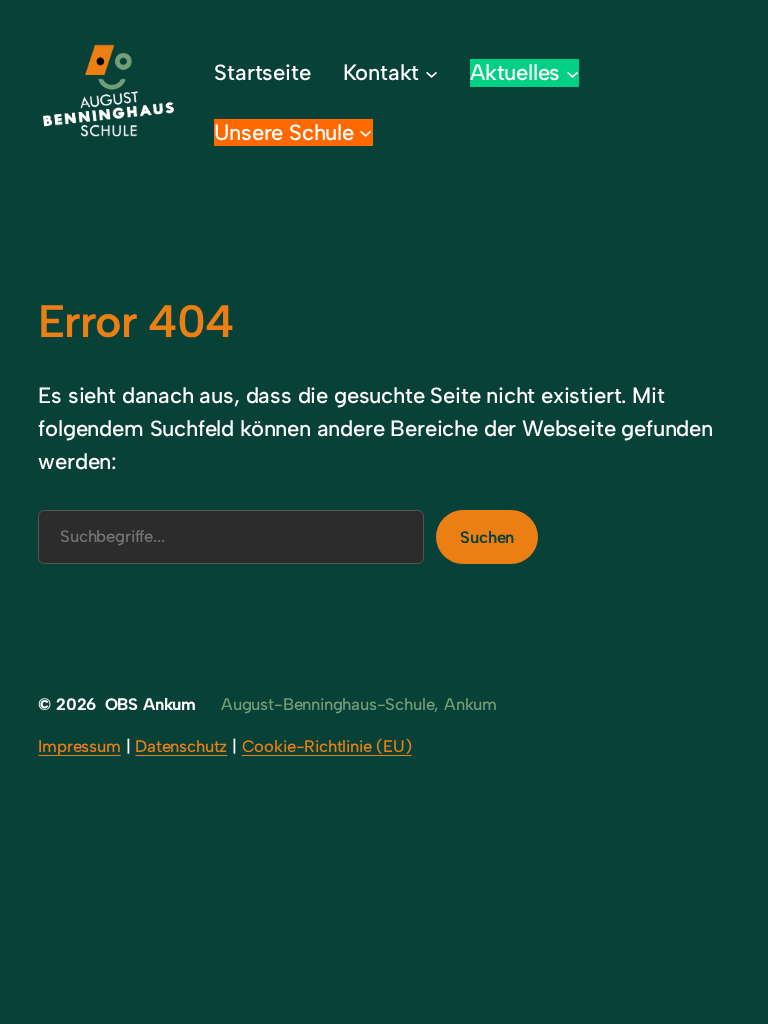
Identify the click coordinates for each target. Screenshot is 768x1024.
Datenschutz (181, 746)
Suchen (487, 537)
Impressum (79, 746)
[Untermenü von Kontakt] (431, 72)
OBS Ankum (150, 704)
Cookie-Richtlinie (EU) (327, 746)
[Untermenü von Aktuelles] (572, 72)
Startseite (262, 72)
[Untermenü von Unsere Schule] (365, 132)
